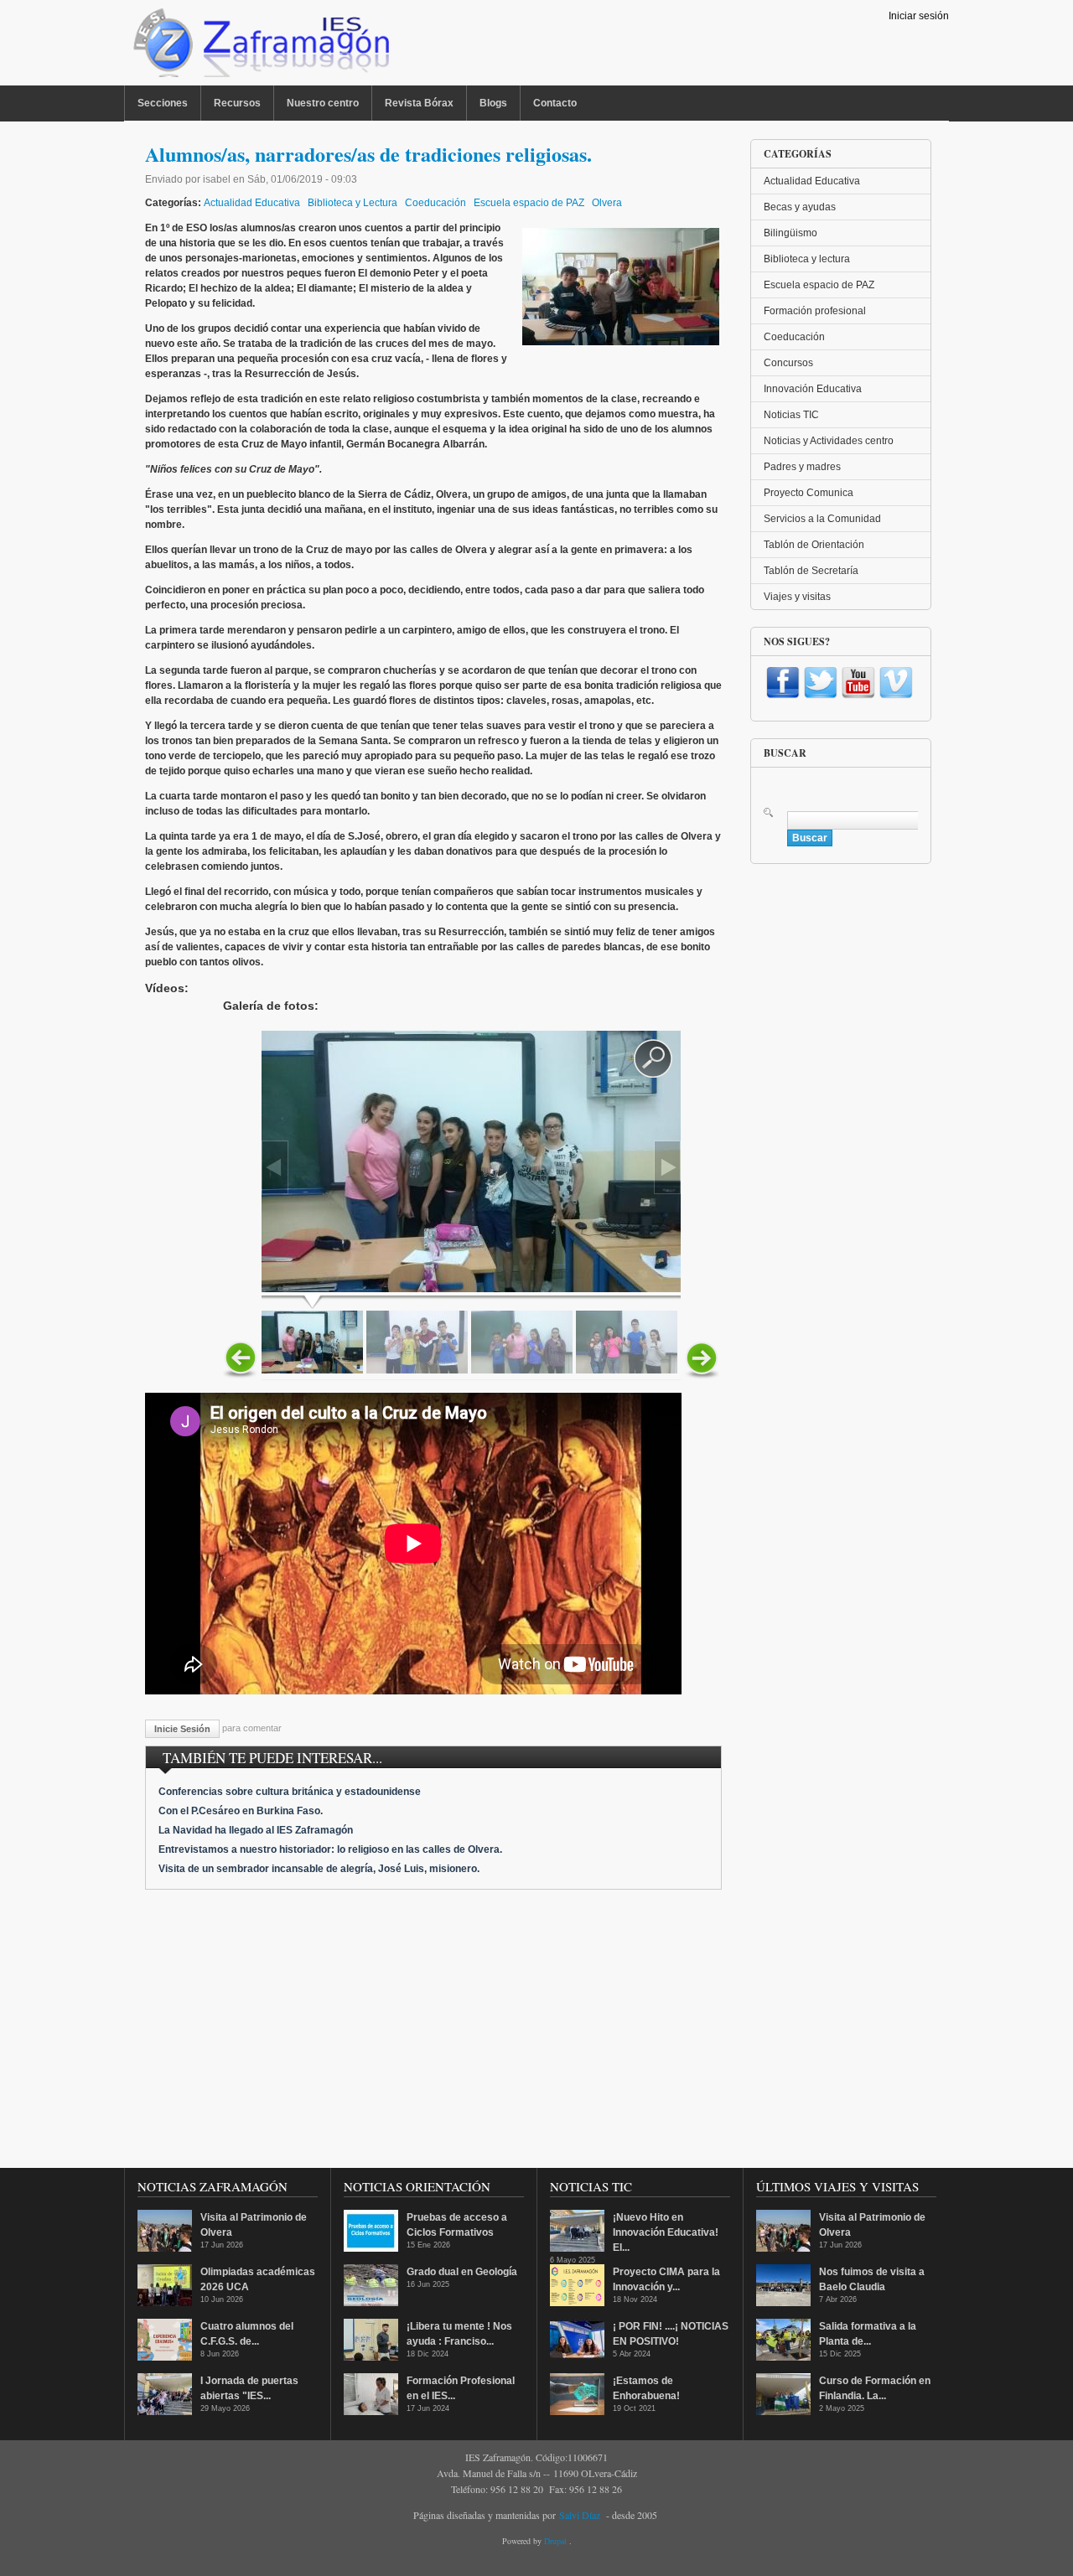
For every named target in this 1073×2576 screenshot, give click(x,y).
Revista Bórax (419, 103)
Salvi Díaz (580, 2515)
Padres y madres (802, 467)
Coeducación (435, 203)
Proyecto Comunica (809, 493)
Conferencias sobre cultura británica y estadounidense (290, 1792)
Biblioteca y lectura (807, 259)
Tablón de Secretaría (811, 571)
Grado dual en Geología (462, 2272)
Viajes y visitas (797, 597)
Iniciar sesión (919, 16)
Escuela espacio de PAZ (529, 203)
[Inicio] (259, 47)
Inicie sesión (182, 1729)
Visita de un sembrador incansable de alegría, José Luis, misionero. (319, 1869)
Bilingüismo (790, 233)
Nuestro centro (323, 103)
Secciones (163, 103)
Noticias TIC (791, 415)
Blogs (493, 103)
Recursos (237, 103)
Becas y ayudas (800, 207)
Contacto (555, 103)
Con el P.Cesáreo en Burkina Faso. (241, 1811)
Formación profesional (815, 311)
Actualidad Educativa (252, 203)
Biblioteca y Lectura (352, 203)
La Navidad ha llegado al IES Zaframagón (256, 1830)
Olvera (607, 203)
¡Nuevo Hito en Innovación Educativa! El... (666, 2232)
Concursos (788, 363)
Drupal (557, 2541)
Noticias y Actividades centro (829, 441)
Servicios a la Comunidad (822, 519)
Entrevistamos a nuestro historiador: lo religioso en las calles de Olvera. (330, 1849)
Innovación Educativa (813, 389)
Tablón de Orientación (814, 545)
